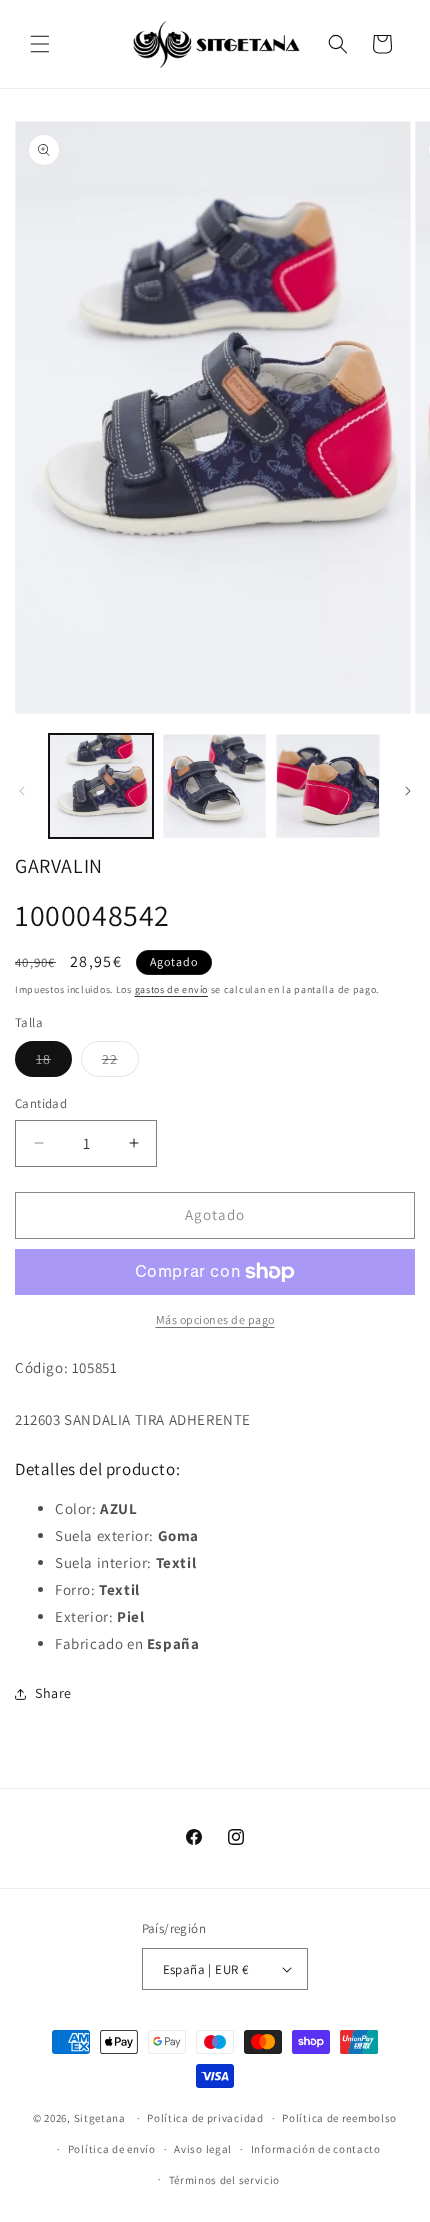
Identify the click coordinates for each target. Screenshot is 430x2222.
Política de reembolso (339, 2118)
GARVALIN (59, 866)
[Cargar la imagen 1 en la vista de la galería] (101, 786)
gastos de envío (172, 989)
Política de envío (112, 2149)
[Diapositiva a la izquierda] (22, 791)
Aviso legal (203, 2149)
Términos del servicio (225, 2180)
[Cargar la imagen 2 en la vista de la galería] (215, 786)
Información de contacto (316, 2149)
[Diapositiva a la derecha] (408, 791)
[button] (40, 44)
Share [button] (53, 1693)
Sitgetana (100, 2118)
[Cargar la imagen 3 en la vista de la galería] (328, 786)
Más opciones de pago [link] (215, 1319)
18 (54, 1063)
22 (120, 1063)
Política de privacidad (205, 2118)
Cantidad (41, 1103)
